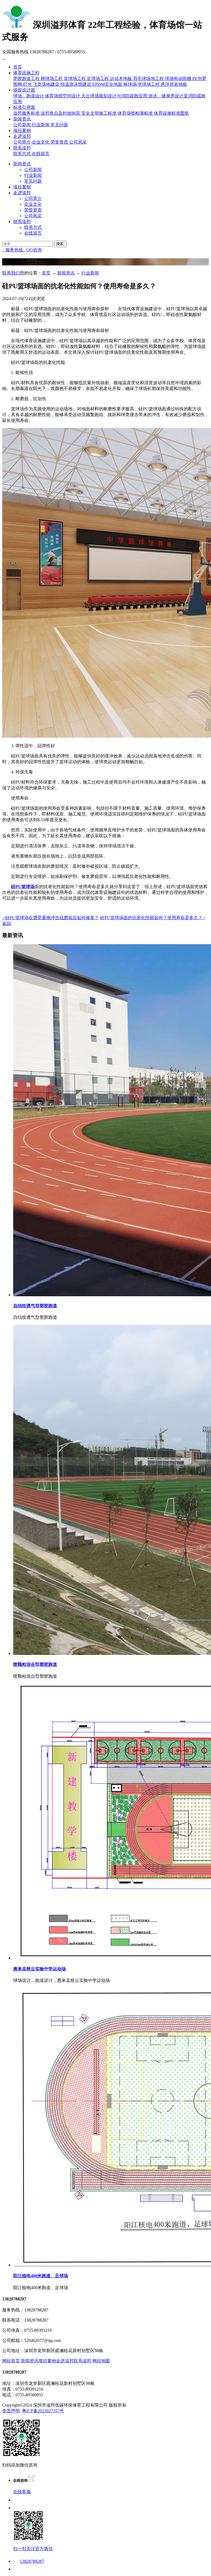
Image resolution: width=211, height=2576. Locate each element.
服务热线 (13, 250)
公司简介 (22, 142)
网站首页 (11, 2361)
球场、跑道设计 (29, 96)
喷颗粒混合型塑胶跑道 (35, 1664)
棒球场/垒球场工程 (141, 84)
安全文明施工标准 (99, 113)
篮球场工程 (75, 79)
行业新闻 (41, 125)
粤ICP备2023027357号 (43, 2411)
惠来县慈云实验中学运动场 (40, 1969)
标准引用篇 (24, 107)
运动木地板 (121, 79)
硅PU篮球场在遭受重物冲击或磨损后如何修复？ (51, 918)
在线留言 (41, 154)
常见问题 (59, 125)
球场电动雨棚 (178, 79)
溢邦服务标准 (26, 113)
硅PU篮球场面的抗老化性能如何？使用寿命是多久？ (153, 918)
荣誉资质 (59, 142)
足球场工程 (98, 79)
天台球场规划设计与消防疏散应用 (114, 96)
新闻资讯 (22, 119)
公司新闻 (22, 125)
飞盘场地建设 (46, 84)
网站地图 (101, 2361)
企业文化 (41, 142)
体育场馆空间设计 (63, 96)
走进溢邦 (22, 136)
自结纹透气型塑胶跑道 (35, 1306)
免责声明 (11, 2411)
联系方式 (22, 154)
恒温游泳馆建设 (76, 84)
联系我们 (11, 273)
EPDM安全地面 (107, 84)
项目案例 (22, 131)
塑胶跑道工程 (26, 79)
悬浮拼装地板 (174, 84)
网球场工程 (52, 79)
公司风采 (78, 142)
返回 (7, 923)
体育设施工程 (26, 73)
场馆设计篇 (24, 90)
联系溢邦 (22, 148)
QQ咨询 (32, 250)
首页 (18, 67)
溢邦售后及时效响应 (60, 113)
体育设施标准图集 (171, 113)
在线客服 (22, 2492)
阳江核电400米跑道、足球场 (41, 2276)
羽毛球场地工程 (148, 79)
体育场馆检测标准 (135, 113)
